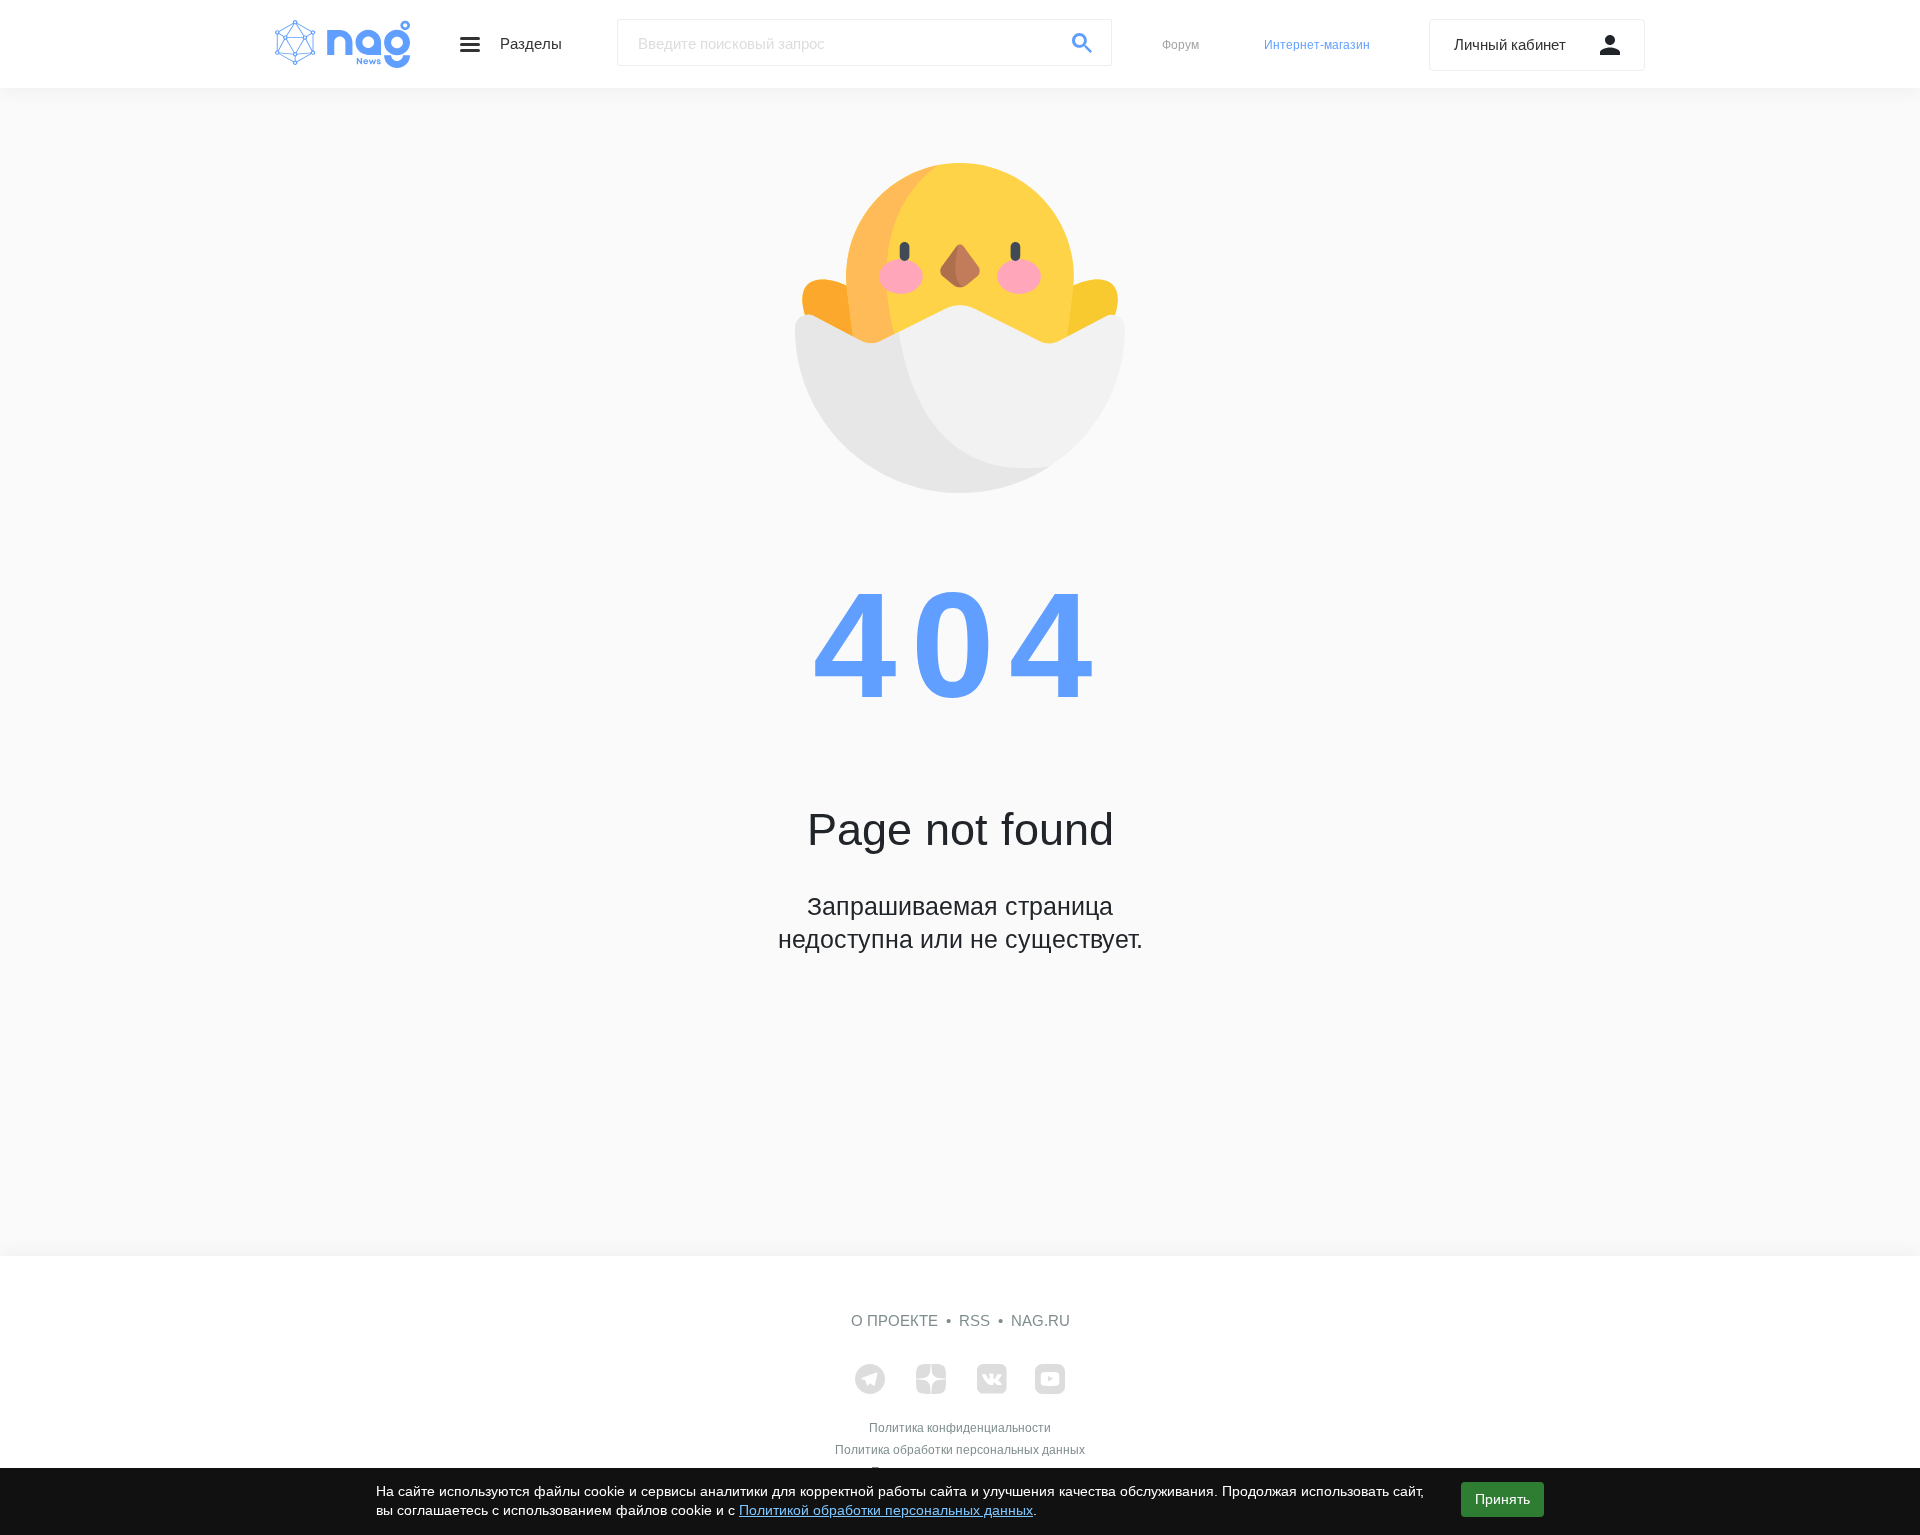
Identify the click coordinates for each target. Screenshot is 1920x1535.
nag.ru (1040, 1320)
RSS (974, 1320)
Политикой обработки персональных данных (886, 1510)
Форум (1180, 45)
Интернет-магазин (1317, 45)
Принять (1502, 1499)
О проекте (894, 1320)
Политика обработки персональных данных (960, 1450)
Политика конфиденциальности (960, 1428)
